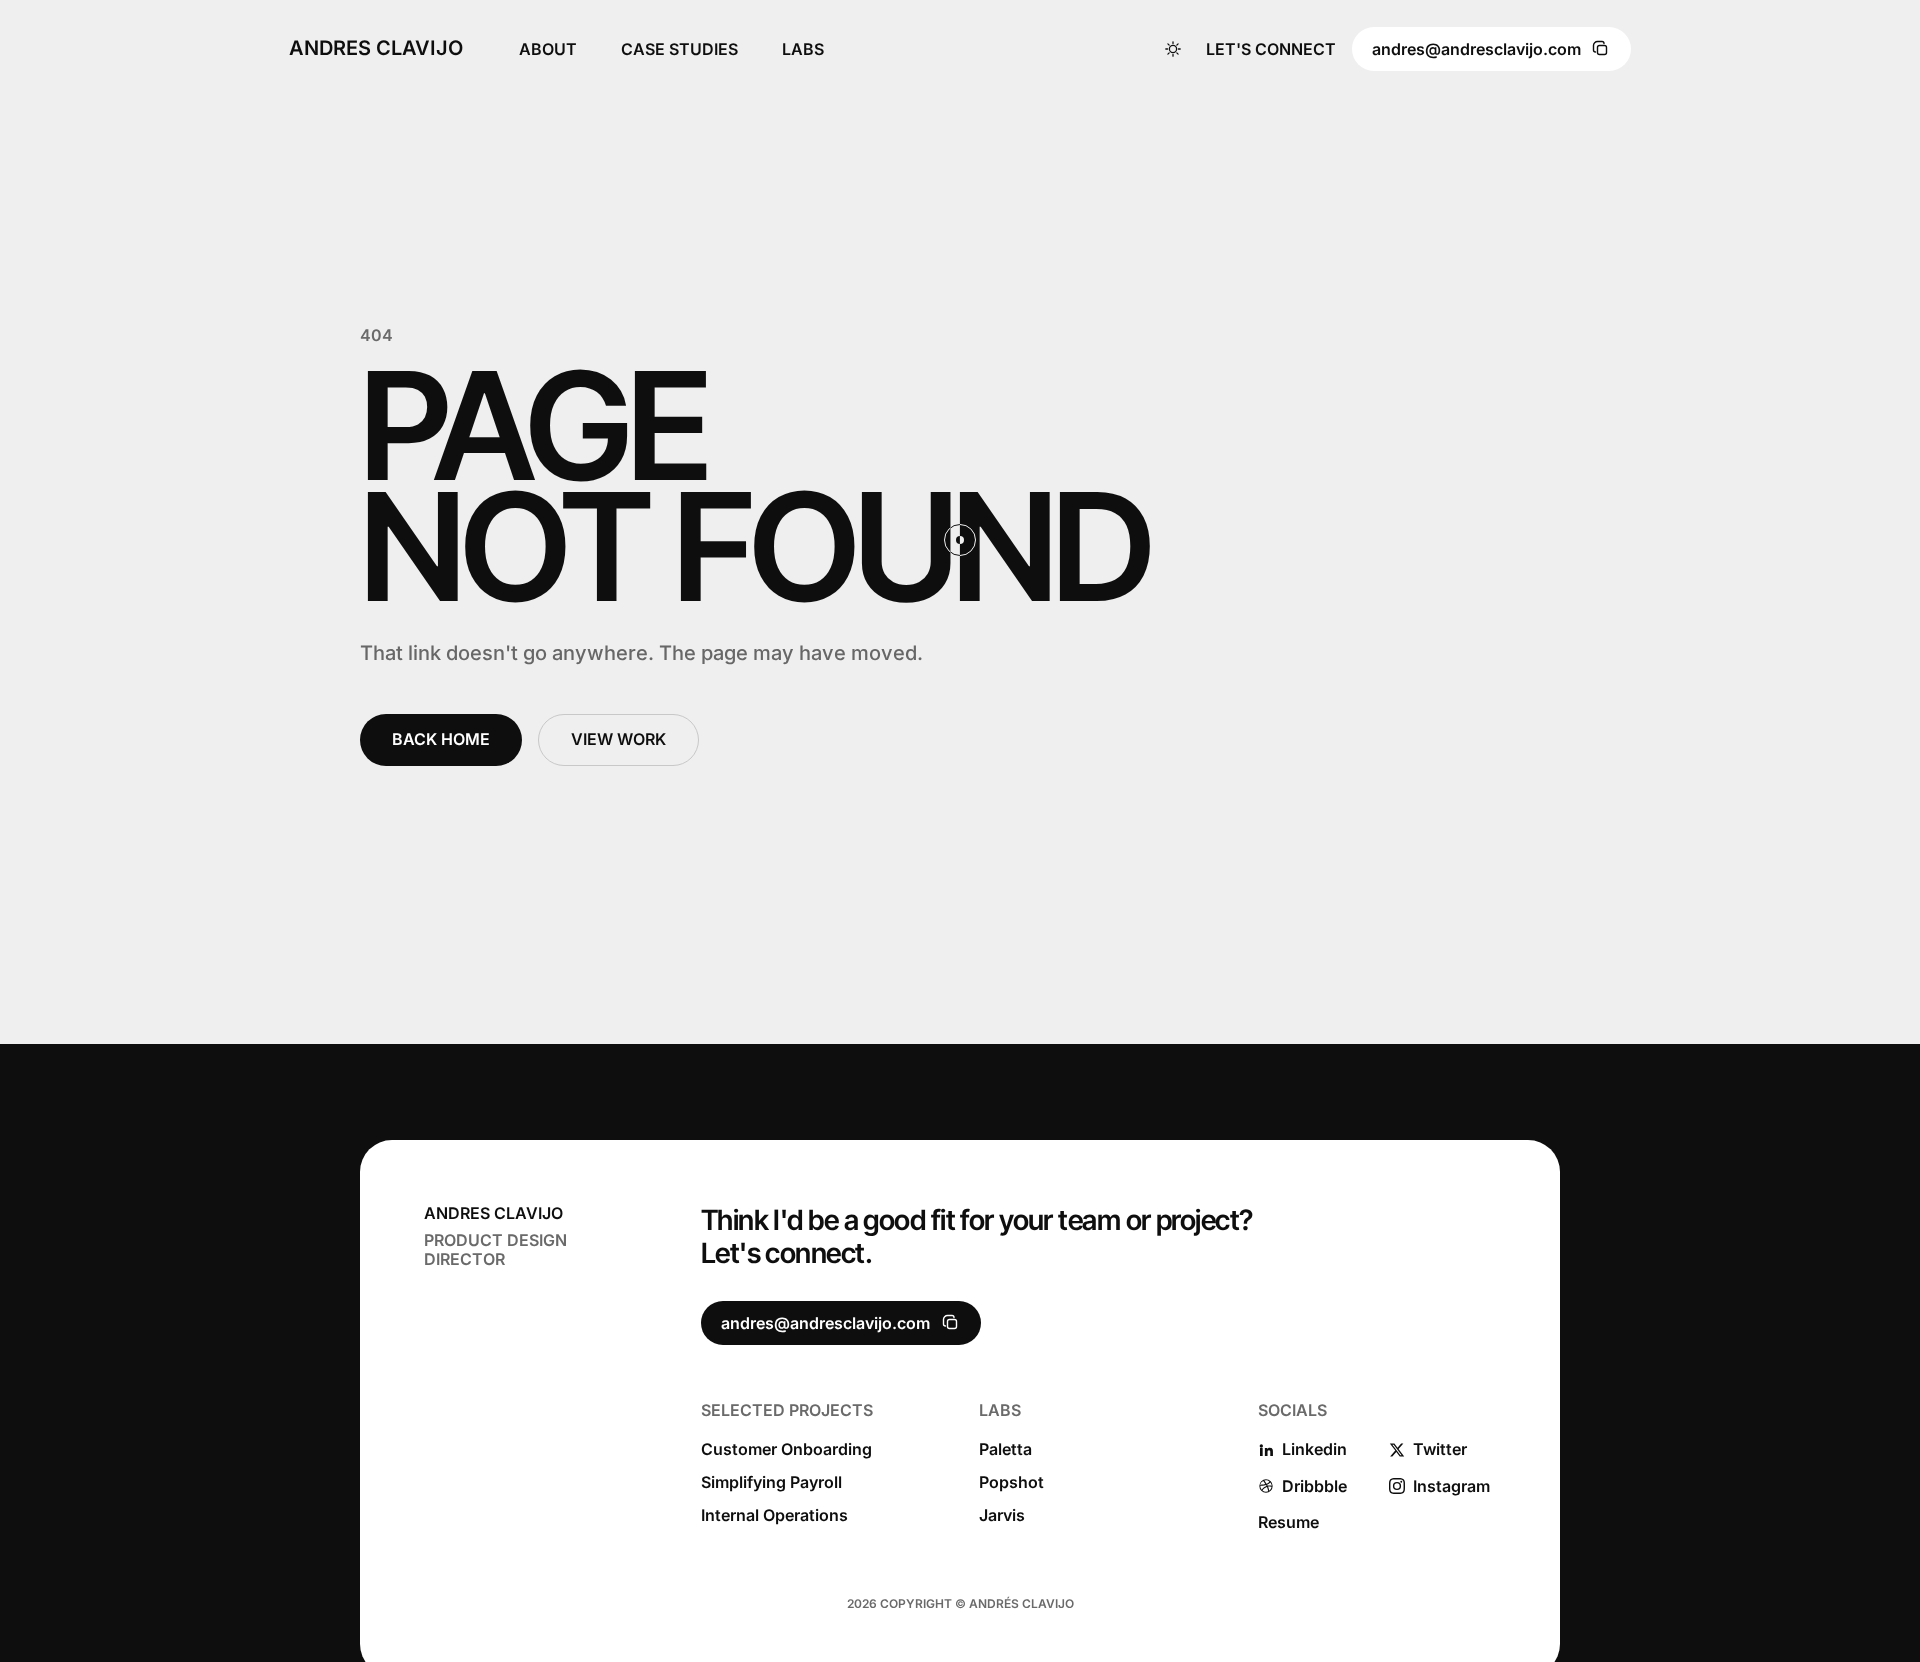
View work (618, 739)
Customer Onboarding (786, 1449)
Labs (803, 49)
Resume (1288, 1522)
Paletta (1005, 1449)
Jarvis (1002, 1515)
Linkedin (1314, 1449)
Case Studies (679, 49)
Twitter (1440, 1449)
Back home (441, 739)
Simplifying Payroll (771, 1482)
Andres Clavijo (376, 48)
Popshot (1011, 1482)
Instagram (1451, 1486)
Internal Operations (774, 1515)
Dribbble (1314, 1486)
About (548, 49)
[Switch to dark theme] (1173, 49)
